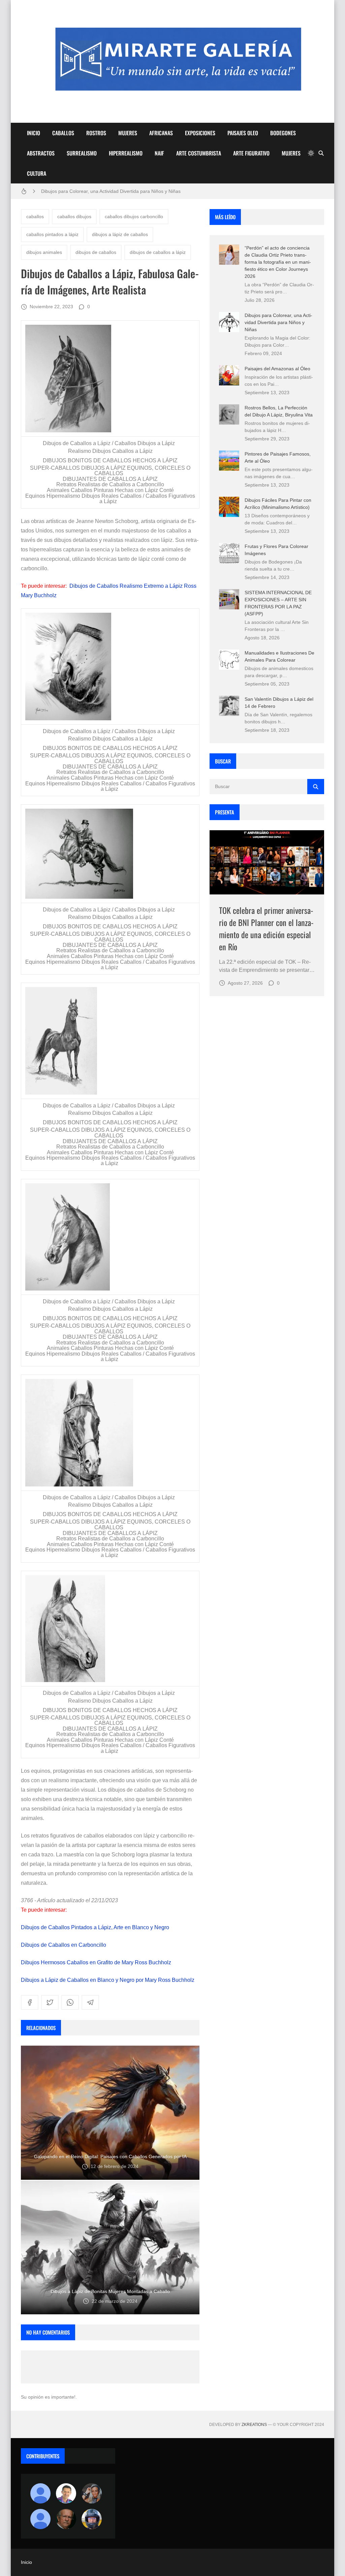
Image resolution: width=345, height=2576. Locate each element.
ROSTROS (96, 133)
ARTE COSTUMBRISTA (199, 153)
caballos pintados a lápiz (52, 234)
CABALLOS (63, 133)
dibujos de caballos (96, 252)
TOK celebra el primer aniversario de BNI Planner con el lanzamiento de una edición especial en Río (266, 928)
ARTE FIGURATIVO (251, 153)
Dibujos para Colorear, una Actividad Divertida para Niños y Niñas (278, 322)
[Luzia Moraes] (92, 2493)
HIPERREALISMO (126, 153)
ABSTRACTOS (41, 153)
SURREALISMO (82, 153)
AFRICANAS (161, 133)
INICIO (34, 133)
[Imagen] (267, 862)
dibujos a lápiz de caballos (120, 234)
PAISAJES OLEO (243, 133)
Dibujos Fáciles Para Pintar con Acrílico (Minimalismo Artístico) (107, 191)
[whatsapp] (70, 2002)
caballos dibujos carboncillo (134, 216)
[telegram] (90, 2002)
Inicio (26, 2562)
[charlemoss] (66, 2519)
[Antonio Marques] (40, 2493)
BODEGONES (283, 133)
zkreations (254, 2425)
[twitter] (50, 2002)
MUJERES (128, 133)
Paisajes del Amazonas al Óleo (277, 369)
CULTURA (37, 173)
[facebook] (30, 2002)
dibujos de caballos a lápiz (158, 252)
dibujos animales (44, 252)
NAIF (159, 153)
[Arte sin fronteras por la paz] (66, 2493)
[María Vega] (40, 2519)
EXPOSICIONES (200, 133)
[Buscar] (321, 153)
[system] (311, 153)
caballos (35, 216)
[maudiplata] (92, 2519)
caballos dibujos (74, 216)
